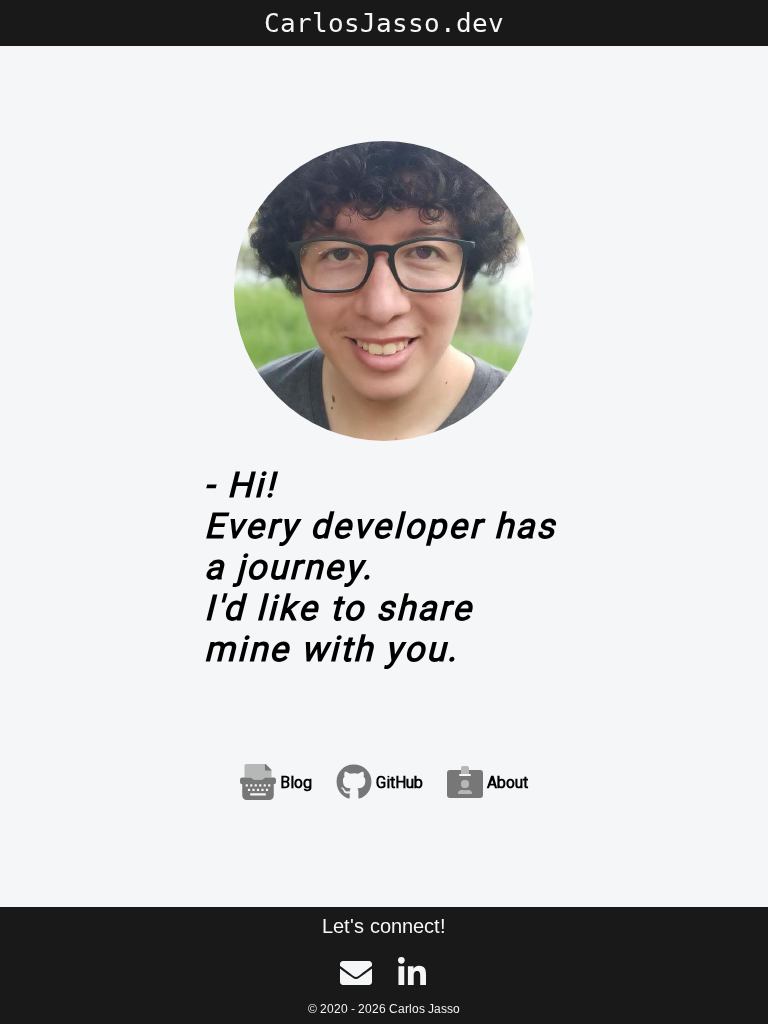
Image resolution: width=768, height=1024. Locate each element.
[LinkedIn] (412, 975)
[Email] (356, 975)
